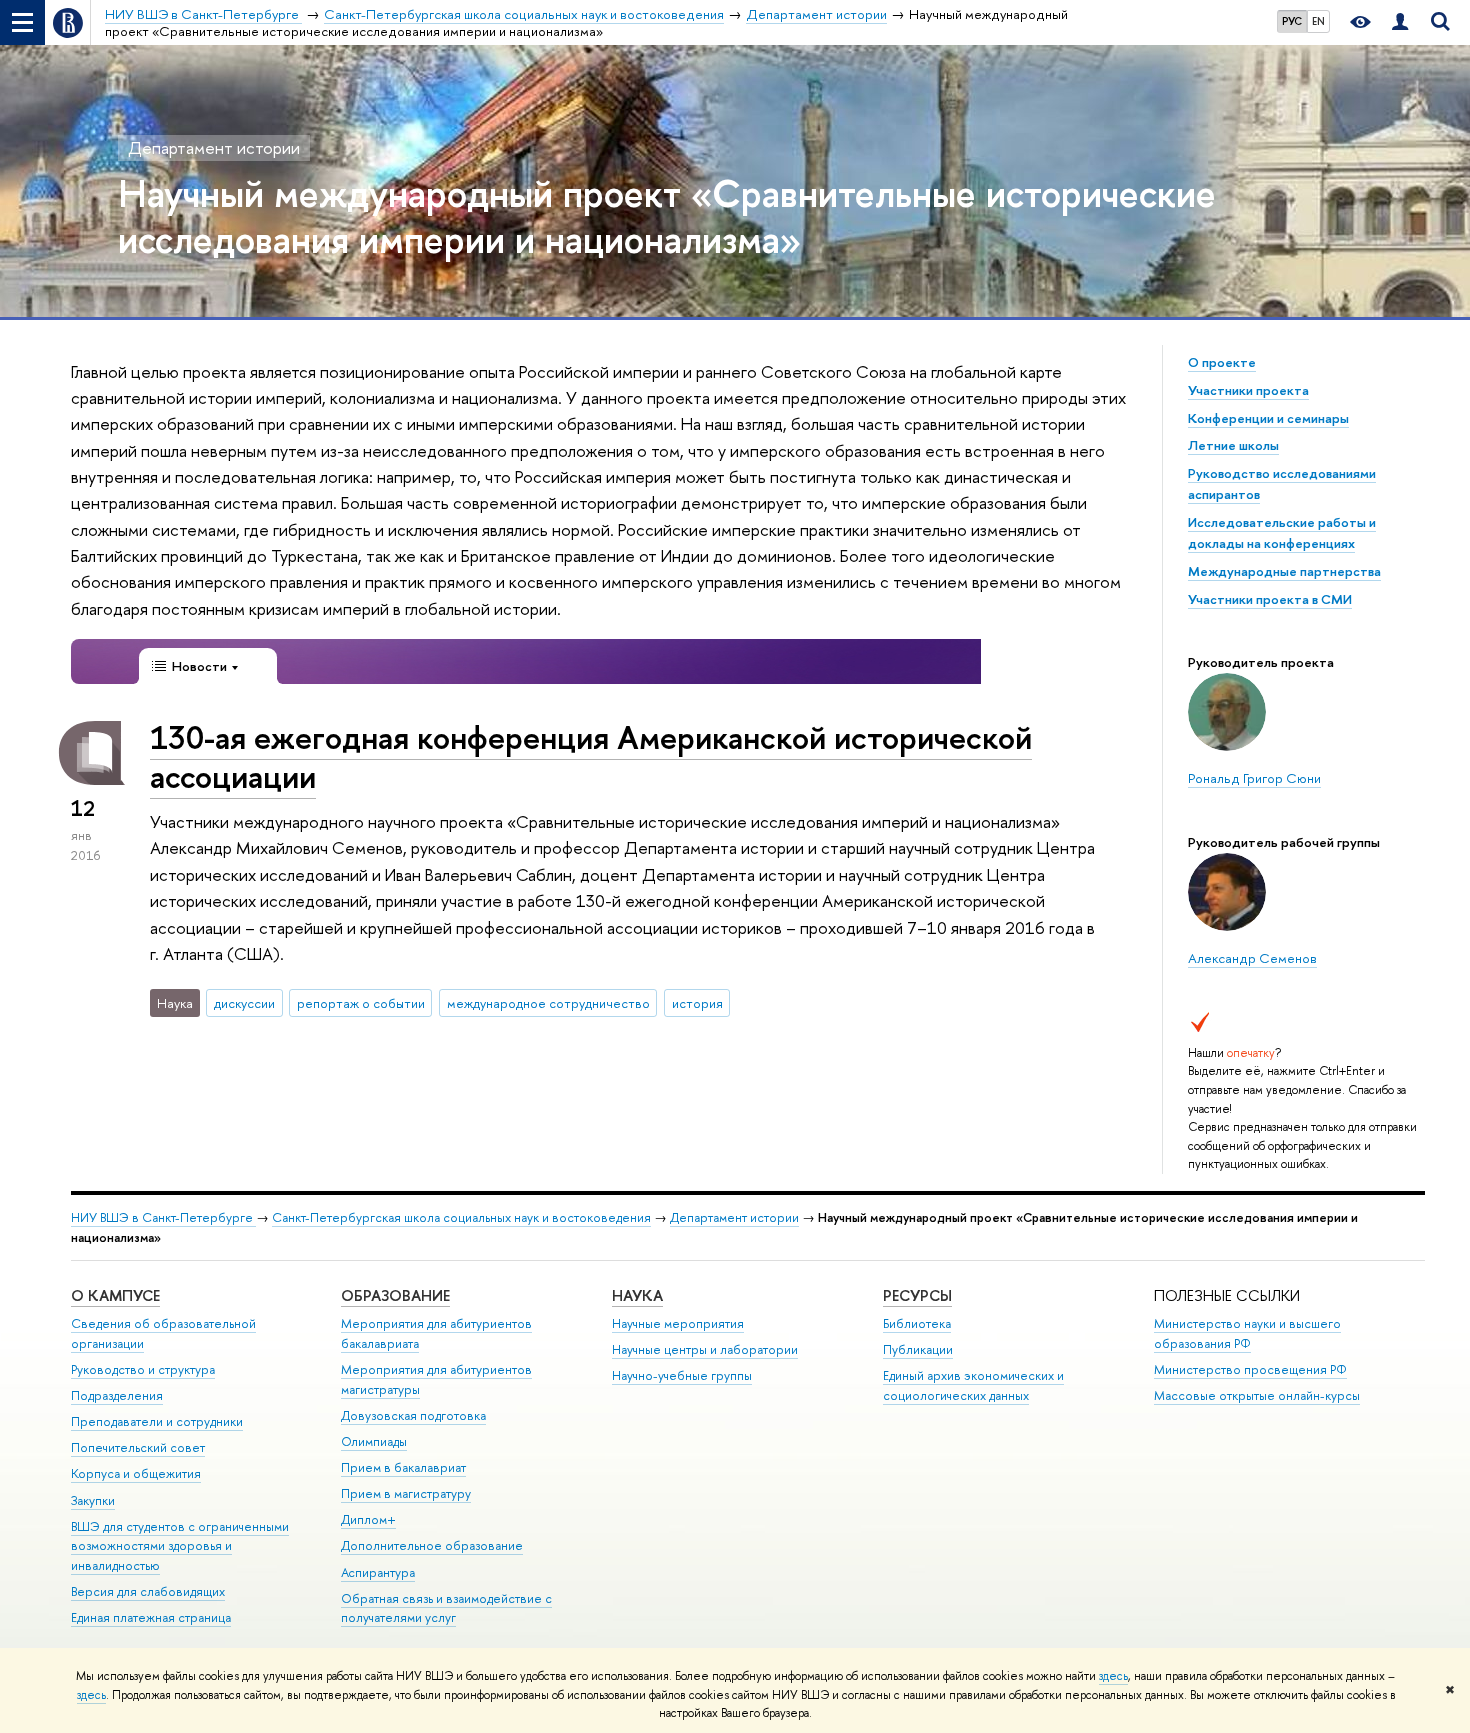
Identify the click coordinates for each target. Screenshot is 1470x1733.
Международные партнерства (1284, 571)
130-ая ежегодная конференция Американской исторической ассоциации (591, 756)
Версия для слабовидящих (148, 1591)
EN (1318, 21)
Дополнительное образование (432, 1545)
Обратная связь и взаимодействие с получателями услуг (446, 1608)
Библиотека (917, 1323)
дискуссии (244, 1003)
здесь (1113, 1676)
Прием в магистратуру (406, 1493)
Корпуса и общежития (136, 1473)
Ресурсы (917, 1295)
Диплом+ (368, 1519)
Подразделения (117, 1395)
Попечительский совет (138, 1447)
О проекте (1222, 362)
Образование (395, 1295)
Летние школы (1233, 445)
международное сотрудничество (548, 1003)
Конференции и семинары (1268, 418)
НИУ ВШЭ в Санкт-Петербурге (163, 1217)
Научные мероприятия (678, 1323)
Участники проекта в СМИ (1270, 599)
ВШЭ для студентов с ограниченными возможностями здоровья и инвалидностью (180, 1546)
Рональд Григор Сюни (1254, 778)
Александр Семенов (1252, 958)
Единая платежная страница (151, 1617)
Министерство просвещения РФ (1250, 1369)
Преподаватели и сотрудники (157, 1421)
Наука (637, 1295)
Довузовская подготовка (413, 1415)
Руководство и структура (143, 1369)
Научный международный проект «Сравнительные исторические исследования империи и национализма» (667, 216)
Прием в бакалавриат (403, 1467)
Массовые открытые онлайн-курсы (1257, 1395)
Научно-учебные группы (682, 1375)
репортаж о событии (361, 1003)
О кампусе (115, 1295)
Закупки (93, 1500)
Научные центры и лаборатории (705, 1349)
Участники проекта (1248, 390)
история (697, 1003)
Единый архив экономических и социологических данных (973, 1385)
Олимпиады (374, 1441)
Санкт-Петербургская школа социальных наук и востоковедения (461, 1217)
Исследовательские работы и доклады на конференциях (1282, 532)
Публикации (918, 1349)
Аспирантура (378, 1572)
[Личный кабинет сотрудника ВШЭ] (1400, 22)
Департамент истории (214, 147)
